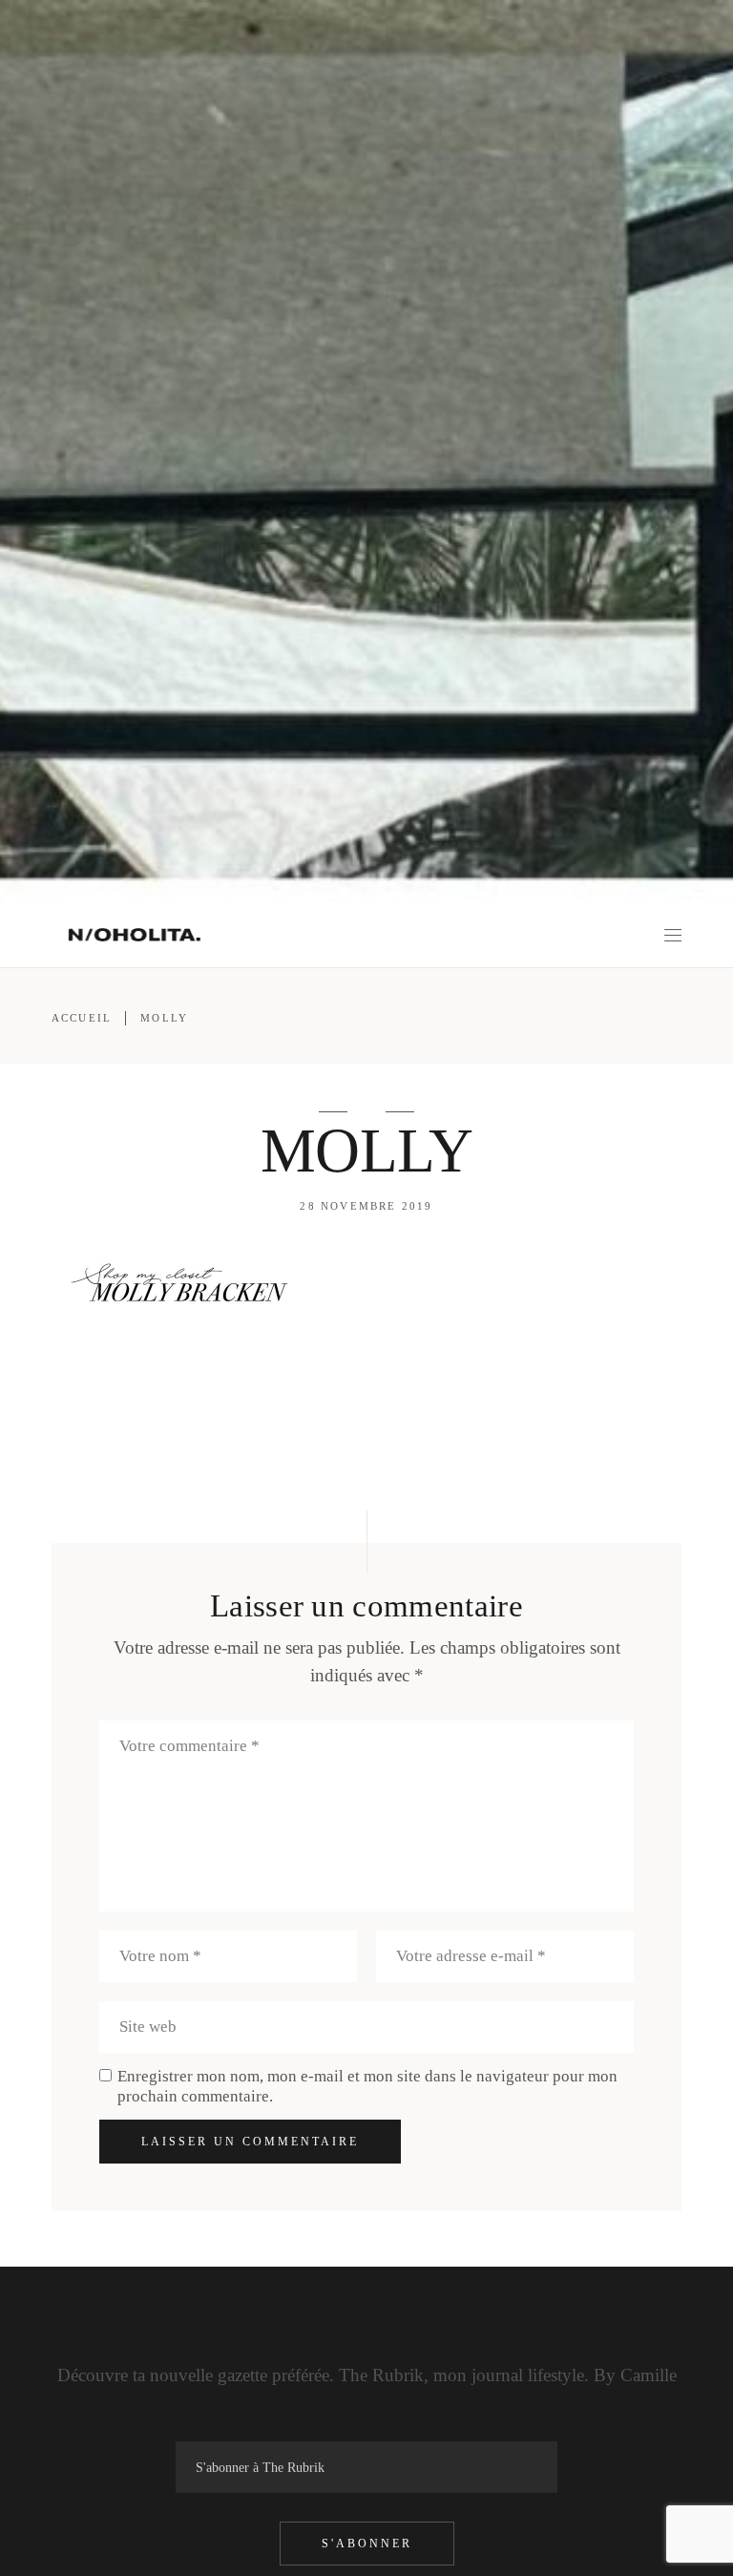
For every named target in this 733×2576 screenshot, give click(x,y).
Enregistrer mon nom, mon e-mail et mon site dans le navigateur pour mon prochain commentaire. (367, 2086)
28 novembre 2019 (366, 1206)
